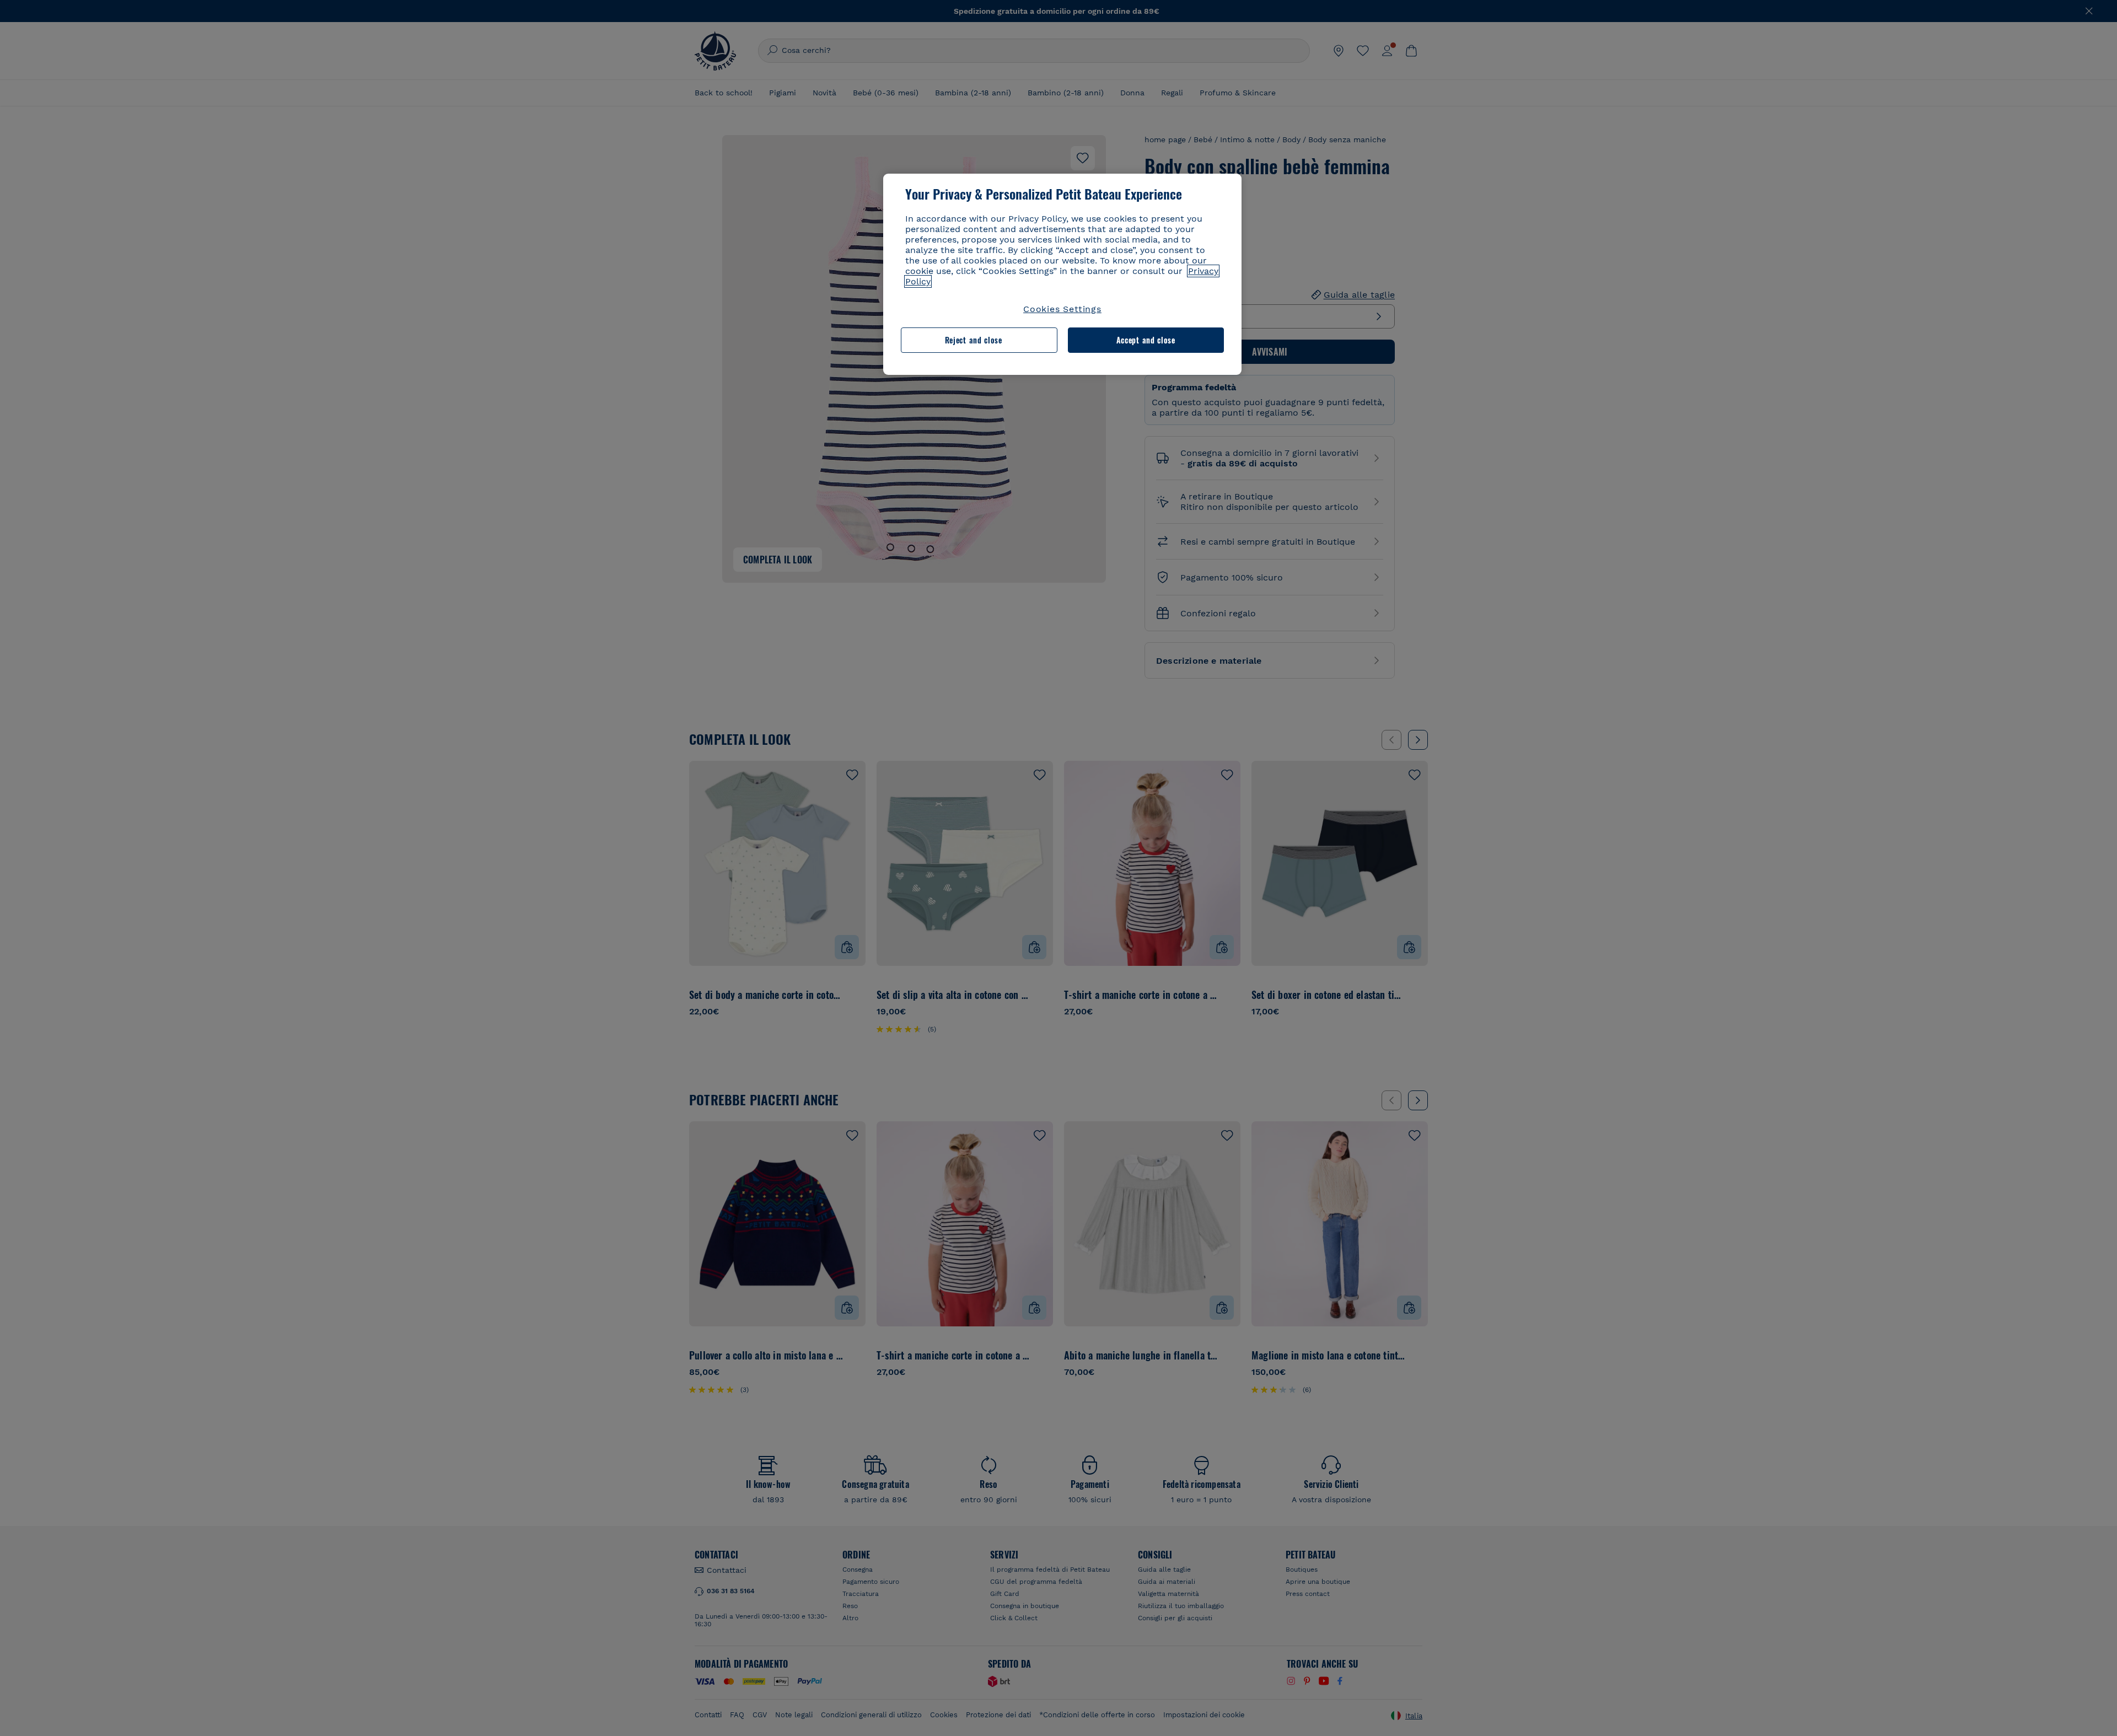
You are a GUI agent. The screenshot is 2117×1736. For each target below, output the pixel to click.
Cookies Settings (1062, 309)
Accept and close (1146, 340)
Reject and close (974, 340)
